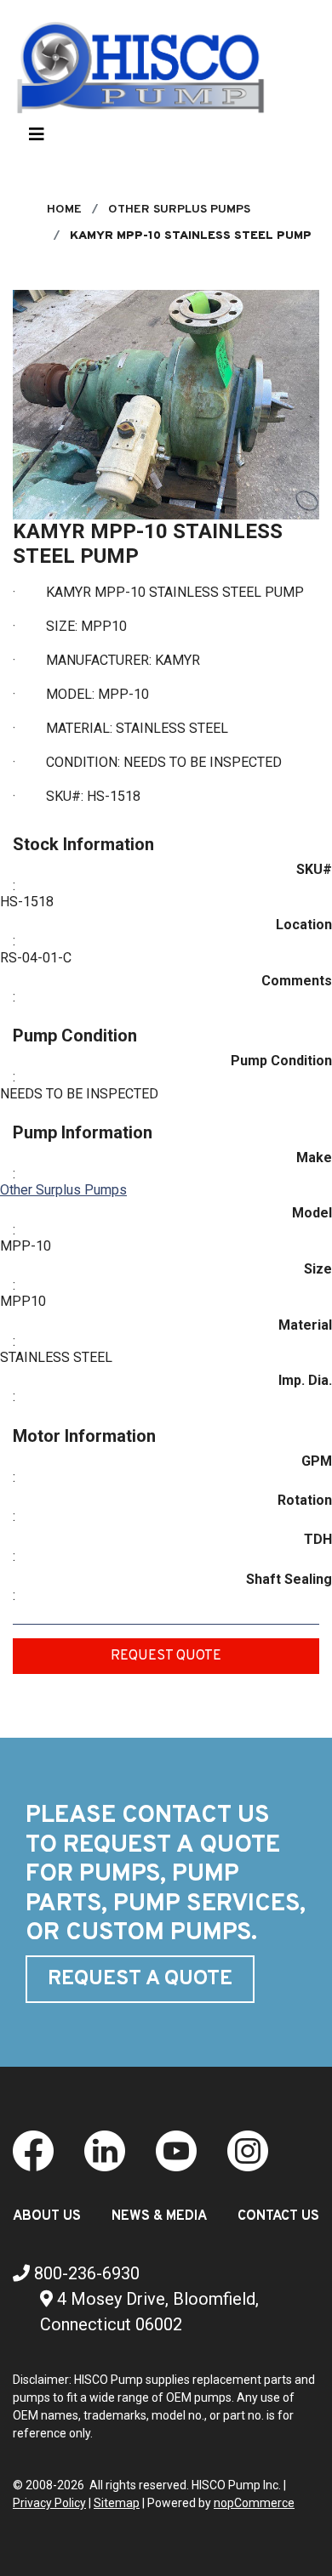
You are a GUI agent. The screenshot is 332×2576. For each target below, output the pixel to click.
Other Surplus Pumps (63, 1190)
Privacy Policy (49, 2503)
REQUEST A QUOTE (140, 1979)
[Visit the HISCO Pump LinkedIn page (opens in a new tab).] (105, 2150)
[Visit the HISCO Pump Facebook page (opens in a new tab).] (33, 2150)
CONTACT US (278, 2216)
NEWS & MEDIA (159, 2216)
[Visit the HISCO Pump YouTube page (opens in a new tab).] (176, 2150)
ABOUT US (47, 2216)
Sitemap (117, 2503)
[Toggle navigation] (37, 139)
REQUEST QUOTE (166, 1656)
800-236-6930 (85, 2273)
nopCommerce (254, 2503)
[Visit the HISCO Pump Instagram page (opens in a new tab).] (248, 2150)
